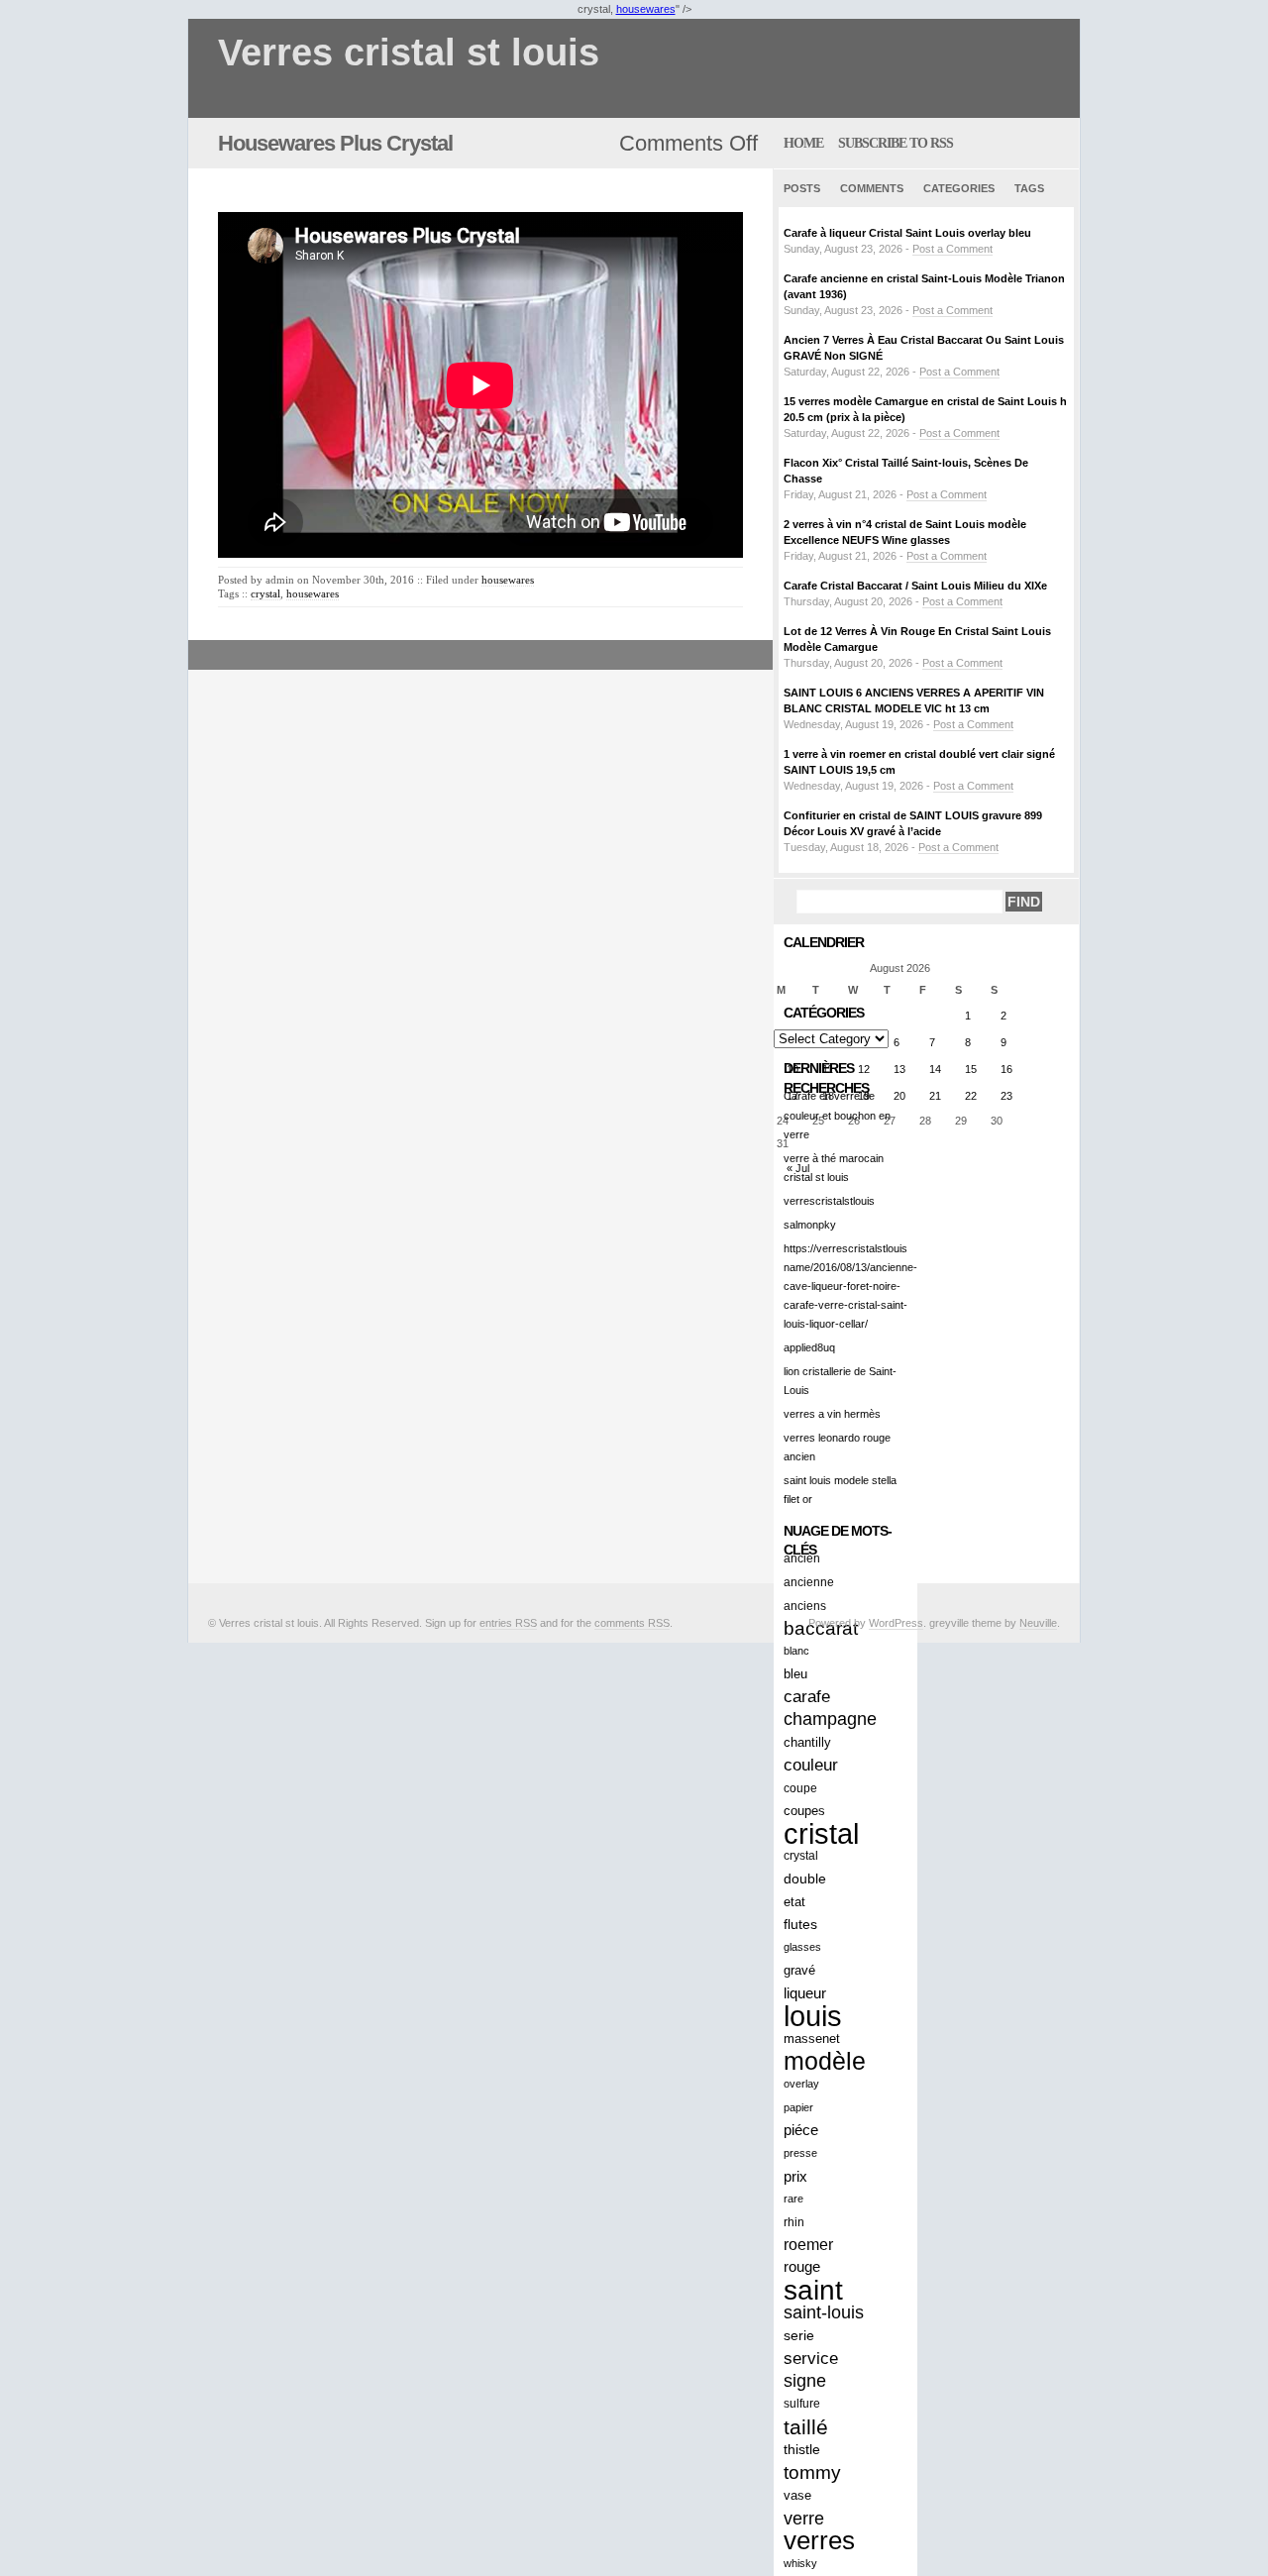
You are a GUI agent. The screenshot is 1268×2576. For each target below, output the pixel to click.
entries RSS (508, 1623)
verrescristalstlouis (829, 1201)
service (811, 2358)
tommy (812, 2472)
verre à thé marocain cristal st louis (834, 1168)
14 (935, 1069)
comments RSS (632, 1623)
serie (799, 2335)
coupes (804, 1811)
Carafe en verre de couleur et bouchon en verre (837, 1115)
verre (804, 2518)
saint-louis (824, 2312)
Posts (802, 188)
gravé (799, 1970)
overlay (801, 2084)
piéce (801, 2130)
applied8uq (809, 1347)
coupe (800, 1788)
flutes (800, 1924)
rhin (794, 2222)
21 (935, 1096)
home (803, 143)
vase (797, 2495)
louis (813, 2016)
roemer (808, 2244)
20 (899, 1096)
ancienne (809, 1582)
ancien (802, 1558)
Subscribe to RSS (896, 143)
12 (864, 1069)
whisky (800, 2563)
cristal (821, 1833)
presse (800, 2153)
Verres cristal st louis (409, 53)
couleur (811, 1765)
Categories (959, 188)
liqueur (805, 1993)
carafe (807, 1697)
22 (971, 1096)
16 (1006, 1069)
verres (819, 2541)
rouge (802, 2267)
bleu (795, 1674)
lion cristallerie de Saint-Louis (840, 1381)
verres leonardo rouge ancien (837, 1447)
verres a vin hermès (832, 1414)
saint (813, 2290)
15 (971, 1069)
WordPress (896, 1623)
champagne (830, 1719)
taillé (806, 2427)
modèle (825, 2061)
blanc (796, 1651)
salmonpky (810, 1225)
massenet (812, 2039)
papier (798, 2107)
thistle (802, 2450)
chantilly (807, 1742)
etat (794, 1902)
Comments (872, 188)
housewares (646, 9)
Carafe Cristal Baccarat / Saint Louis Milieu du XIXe (915, 586)
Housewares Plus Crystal (335, 143)
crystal (265, 593)
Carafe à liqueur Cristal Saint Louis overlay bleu (907, 233)
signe (805, 2381)
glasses (802, 1947)
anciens (805, 1606)
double (805, 1878)
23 (1006, 1096)
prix (795, 2176)
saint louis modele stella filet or (840, 1490)
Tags (1029, 188)
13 (899, 1069)
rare (793, 2199)
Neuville (1038, 1623)
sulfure (802, 2404)
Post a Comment (952, 249)
